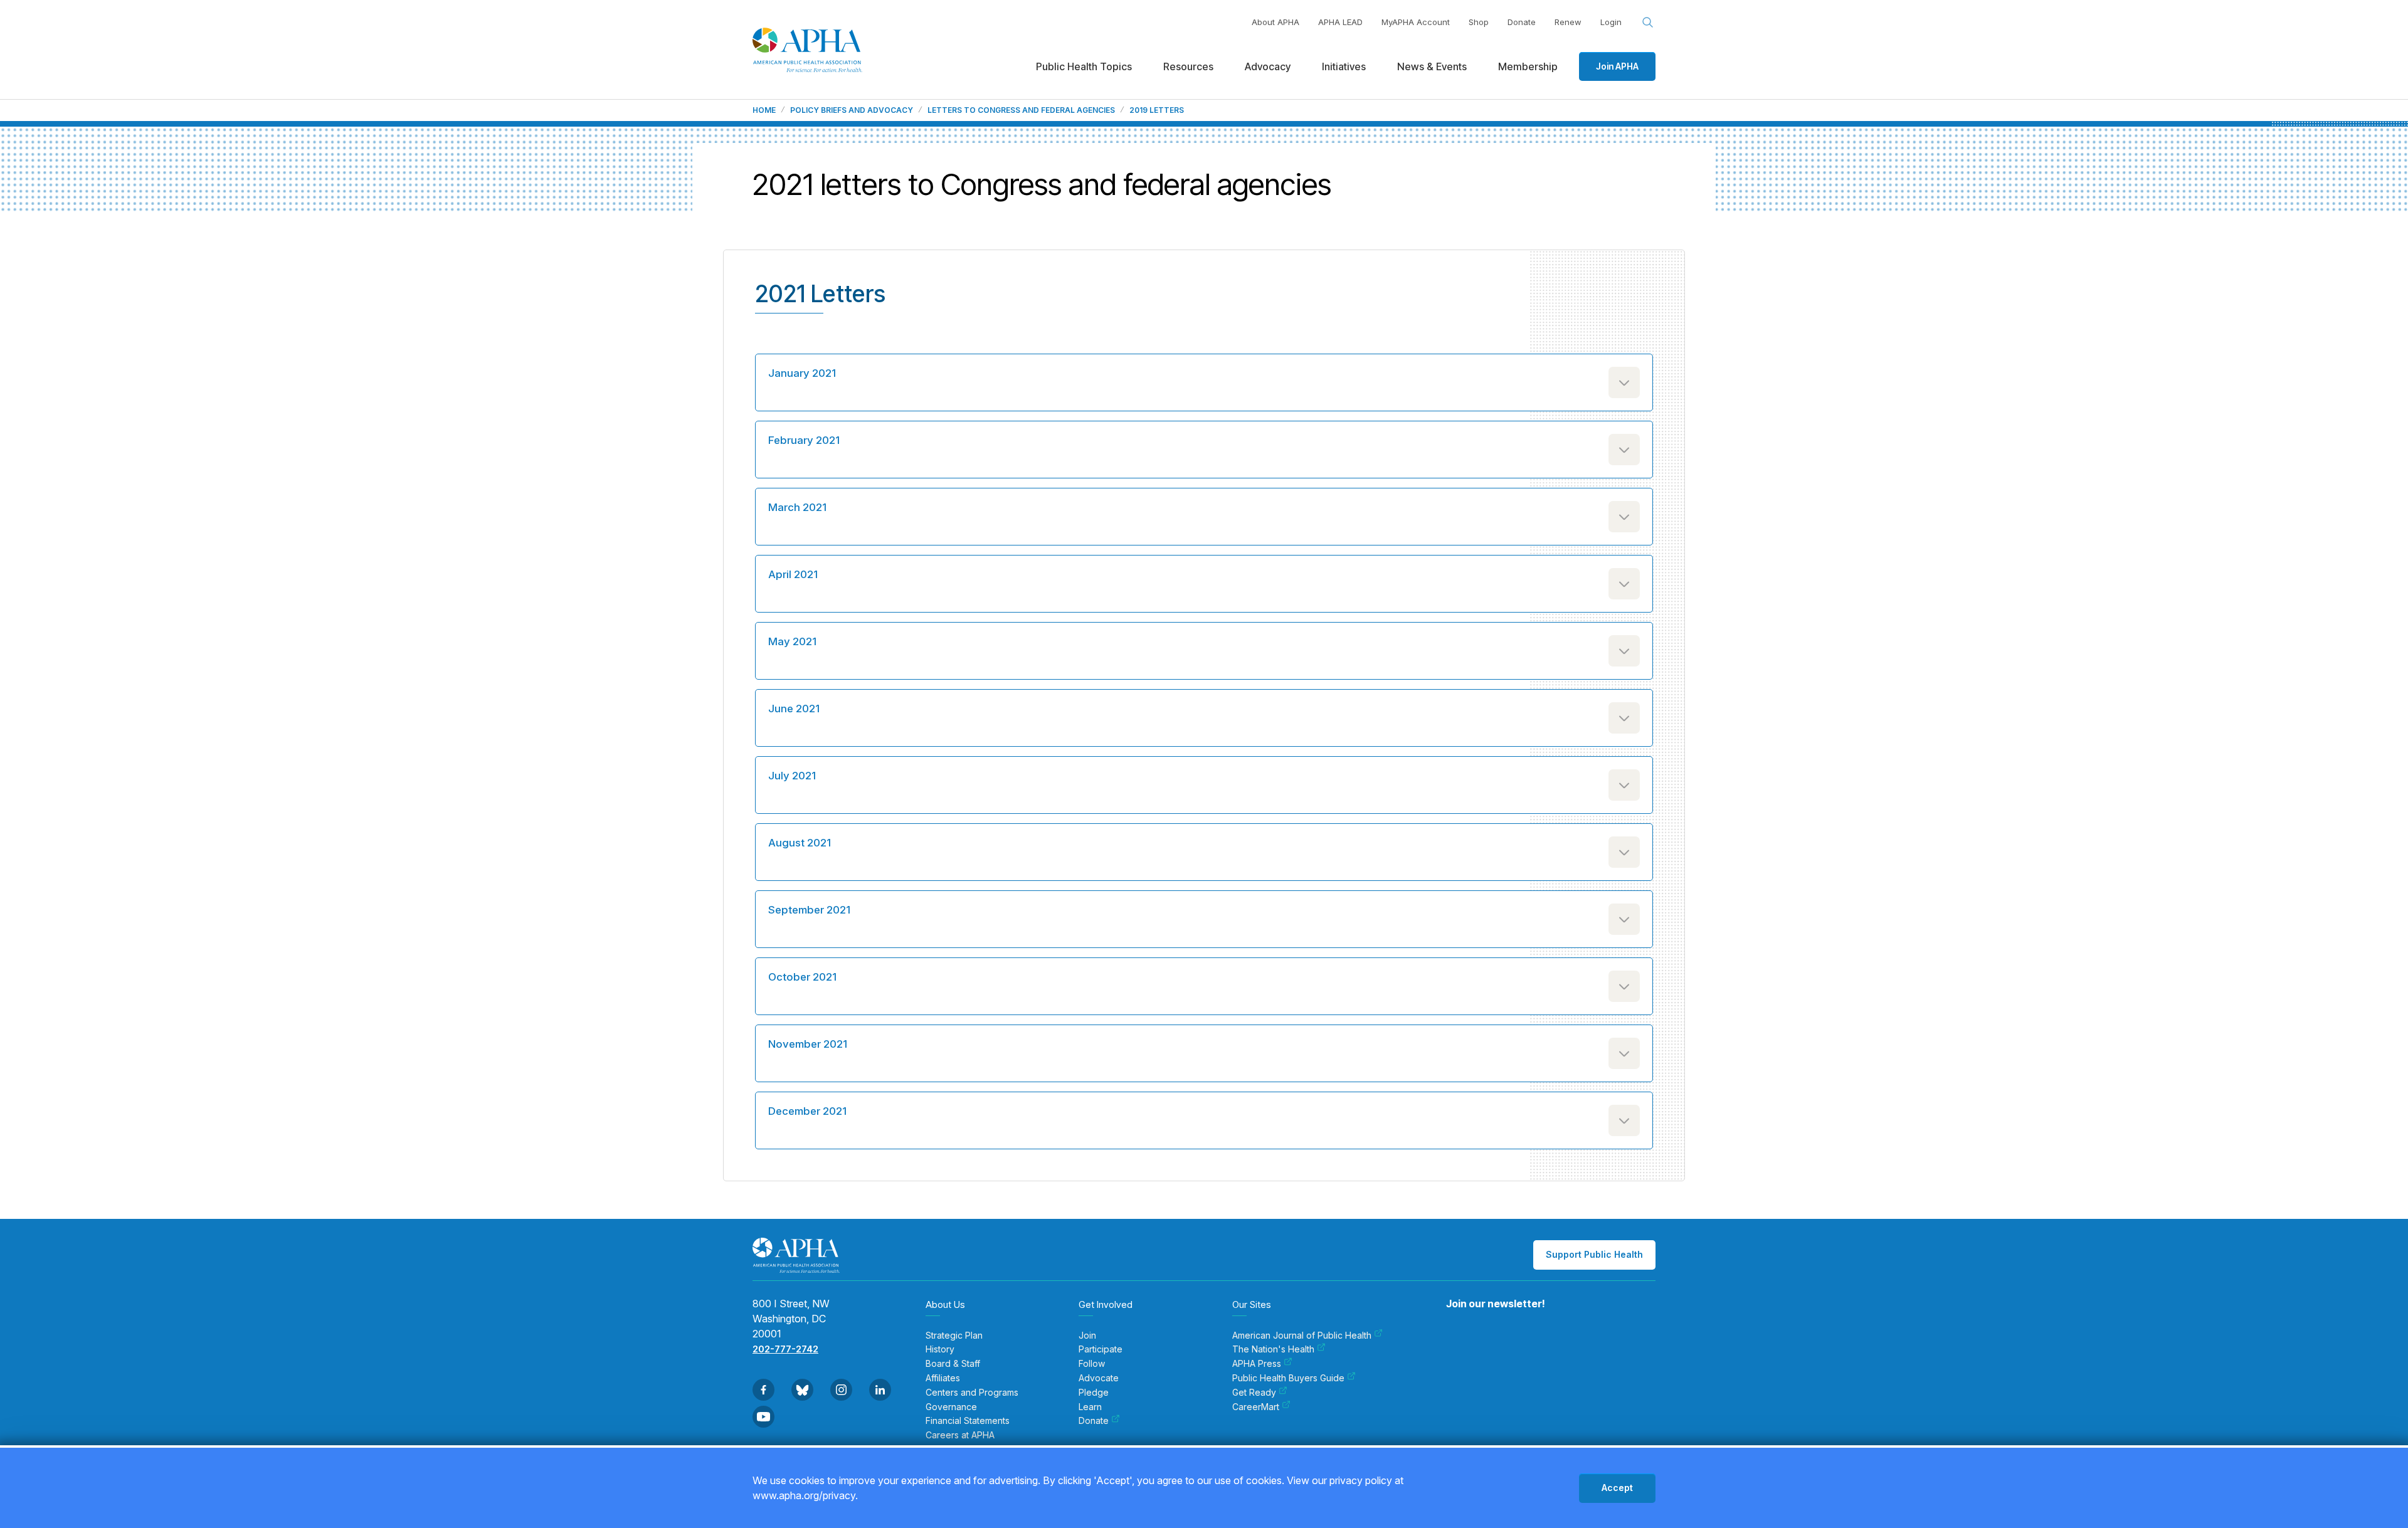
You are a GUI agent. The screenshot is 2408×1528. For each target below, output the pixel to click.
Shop (1479, 22)
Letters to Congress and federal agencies (1021, 110)
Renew (1568, 22)
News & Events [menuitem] (1432, 66)
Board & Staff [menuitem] (953, 1364)
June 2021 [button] (794, 709)
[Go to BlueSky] (802, 1390)
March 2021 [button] (797, 507)
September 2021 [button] (809, 910)
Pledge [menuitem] (1094, 1393)
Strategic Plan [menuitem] (954, 1336)
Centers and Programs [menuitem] (972, 1393)
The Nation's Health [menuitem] (1273, 1349)
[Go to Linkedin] (880, 1390)
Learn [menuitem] (1090, 1407)
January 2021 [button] (802, 373)
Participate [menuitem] (1101, 1349)
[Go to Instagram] (841, 1390)
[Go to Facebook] (763, 1390)
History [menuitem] (940, 1349)
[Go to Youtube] (763, 1417)
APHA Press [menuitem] (1257, 1364)
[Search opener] (1648, 23)
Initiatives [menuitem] (1344, 66)
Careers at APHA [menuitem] (960, 1435)
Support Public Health (1594, 1254)
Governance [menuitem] (951, 1407)
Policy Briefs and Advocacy (852, 110)
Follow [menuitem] (1092, 1364)
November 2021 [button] (808, 1044)
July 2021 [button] (792, 776)
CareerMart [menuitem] (1256, 1407)
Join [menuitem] (1087, 1336)
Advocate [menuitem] (1099, 1378)
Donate (1522, 22)
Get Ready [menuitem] (1254, 1393)
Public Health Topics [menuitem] (1084, 66)
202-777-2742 (785, 1349)
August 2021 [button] (800, 843)
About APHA (1275, 22)
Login (1611, 22)
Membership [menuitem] (1528, 66)
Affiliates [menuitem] (943, 1378)
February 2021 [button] (804, 440)
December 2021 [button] (807, 1111)
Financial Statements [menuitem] (968, 1421)
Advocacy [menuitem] (1268, 66)
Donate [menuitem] (1094, 1421)
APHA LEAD (1340, 22)
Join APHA (1617, 66)
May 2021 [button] (792, 641)
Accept (1617, 1488)
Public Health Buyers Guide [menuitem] (1288, 1378)
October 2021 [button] (802, 977)
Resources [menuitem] (1188, 66)
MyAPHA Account (1416, 22)
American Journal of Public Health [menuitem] (1302, 1336)
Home (764, 110)
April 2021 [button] (793, 574)
